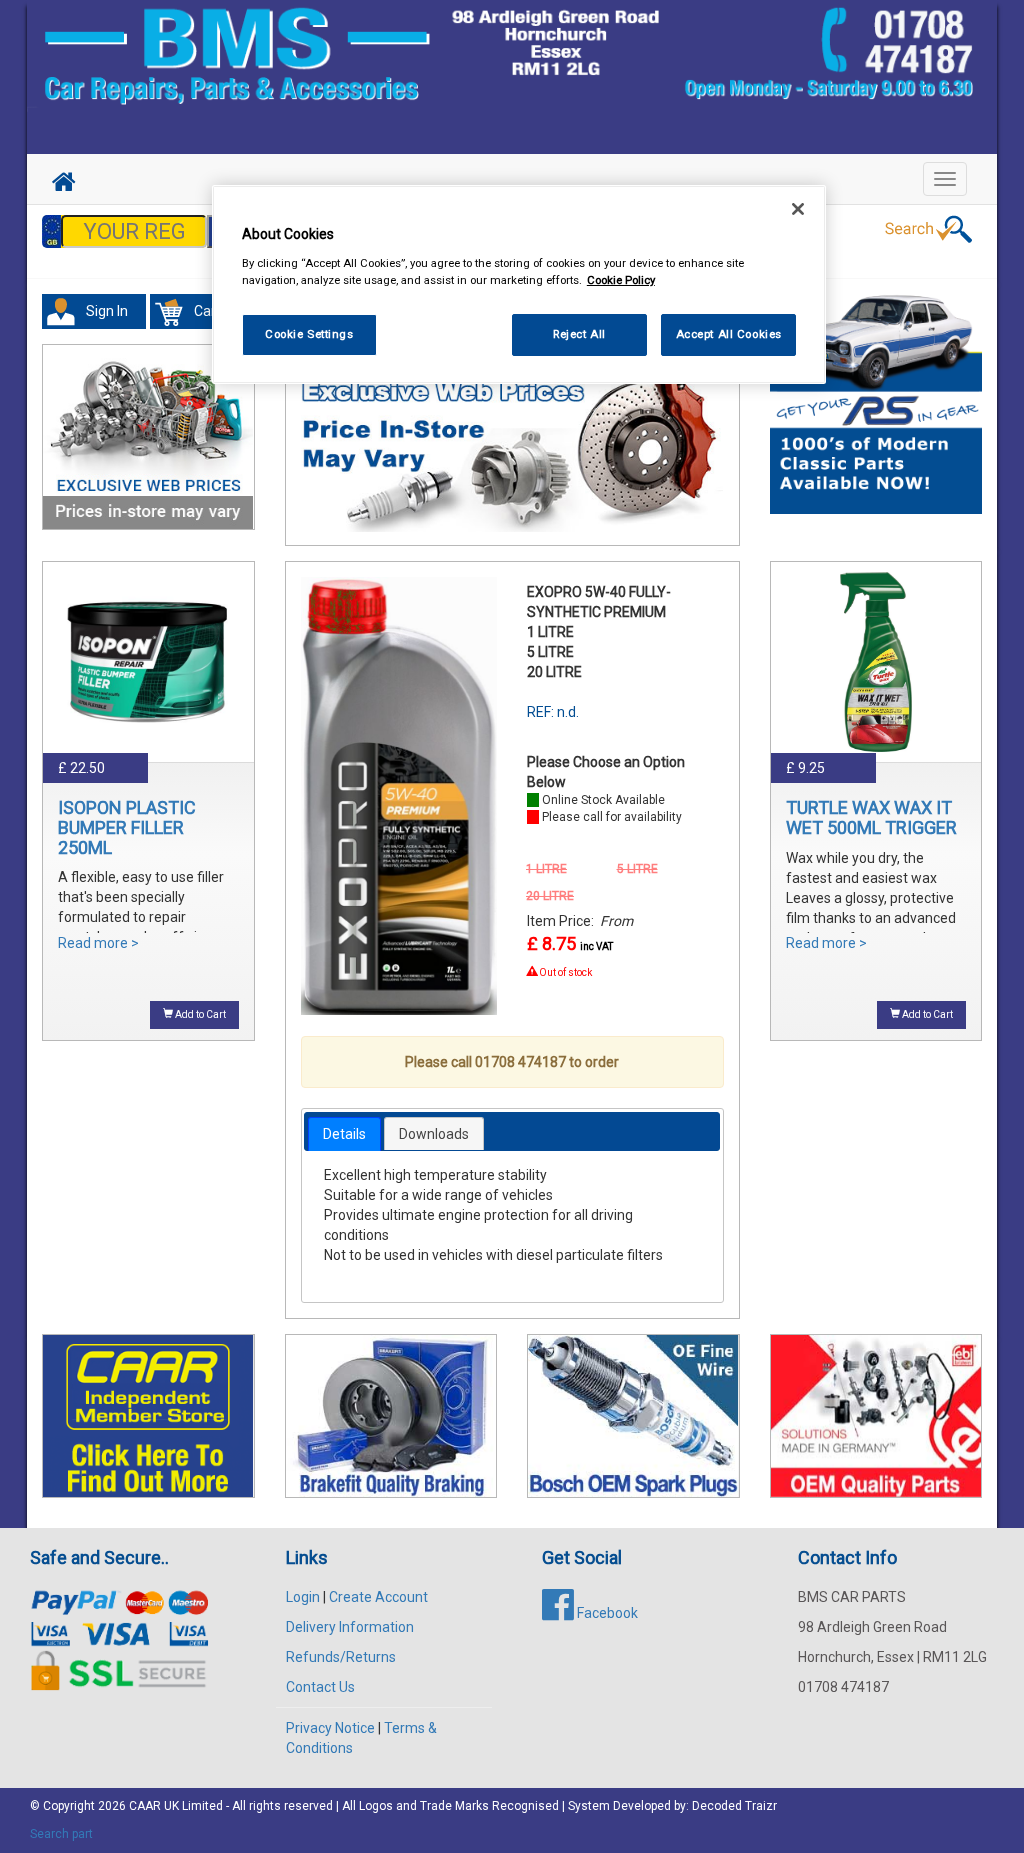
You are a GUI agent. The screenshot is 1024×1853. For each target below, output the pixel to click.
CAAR (145, 1806)
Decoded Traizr (734, 1806)
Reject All (579, 334)
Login (303, 1597)
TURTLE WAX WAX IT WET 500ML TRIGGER (871, 817)
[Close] (798, 209)
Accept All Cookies (729, 334)
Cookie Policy (621, 280)
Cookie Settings (309, 334)
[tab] (344, 1134)
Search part (61, 1834)
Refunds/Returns (341, 1657)
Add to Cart (199, 1014)
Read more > (98, 943)
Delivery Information (350, 1627)
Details (344, 1134)
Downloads (434, 1134)
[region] (519, 284)
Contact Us (320, 1687)
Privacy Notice (330, 1728)
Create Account (378, 1597)
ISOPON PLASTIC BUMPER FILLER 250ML (127, 827)
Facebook (606, 1613)
